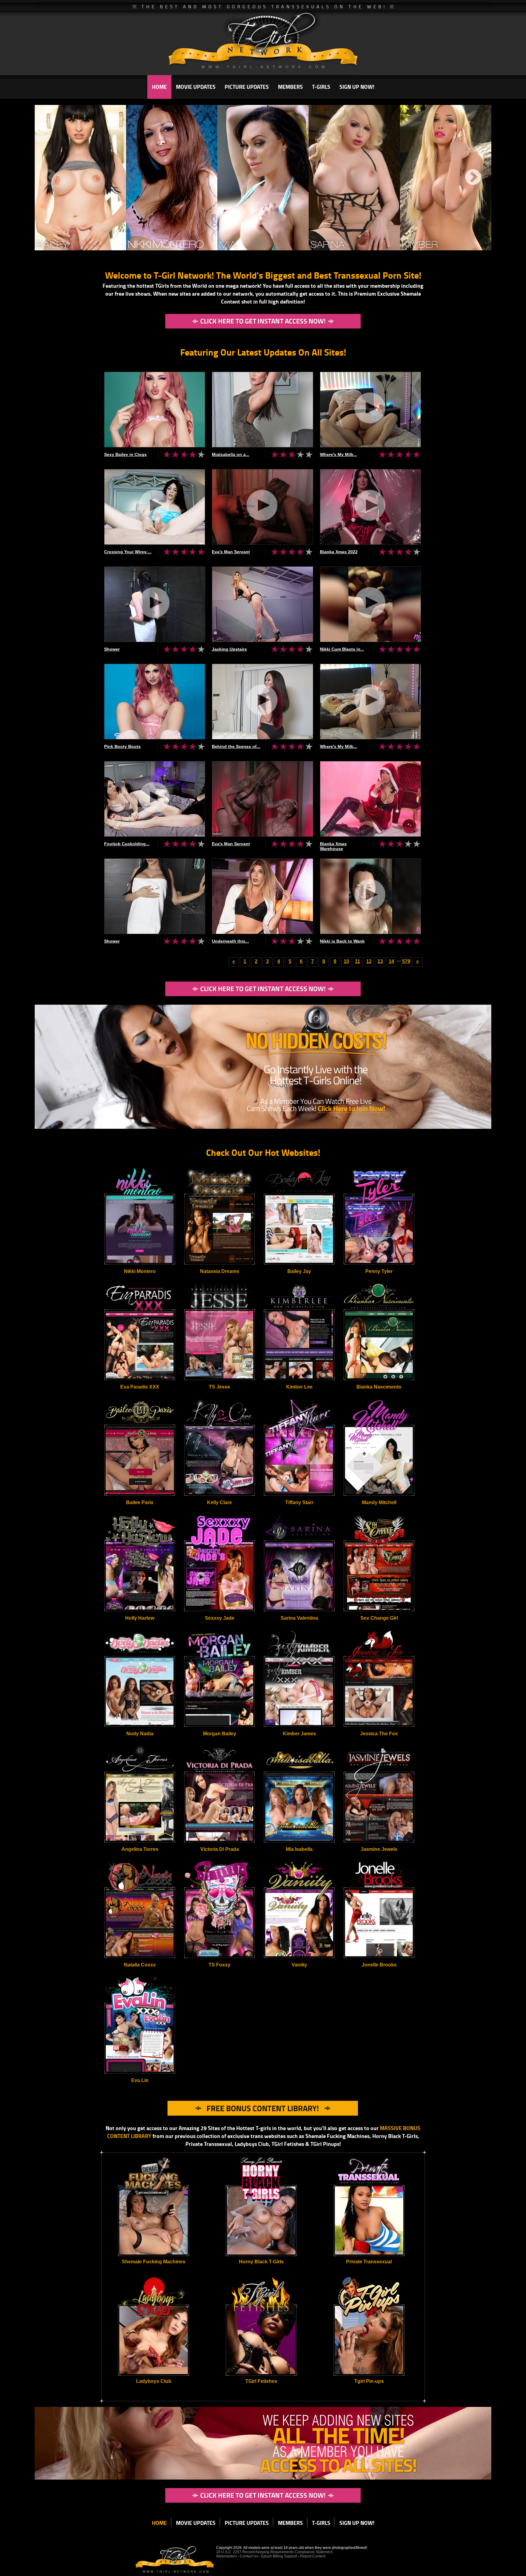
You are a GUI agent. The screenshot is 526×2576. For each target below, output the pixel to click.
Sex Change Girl (379, 1618)
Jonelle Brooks (379, 1965)
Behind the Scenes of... (236, 746)
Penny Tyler (379, 1271)
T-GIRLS (321, 87)
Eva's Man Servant (231, 552)
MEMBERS (290, 87)
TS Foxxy (219, 1965)
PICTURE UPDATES (247, 87)
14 (391, 961)
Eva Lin (140, 2080)
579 (406, 961)
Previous (48, 178)
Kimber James (299, 1734)
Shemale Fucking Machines (154, 2262)
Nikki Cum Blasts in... (342, 649)
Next (473, 178)
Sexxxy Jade (220, 1618)
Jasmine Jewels (379, 1849)
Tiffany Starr (299, 1502)
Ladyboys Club (154, 2381)
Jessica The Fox (379, 1734)
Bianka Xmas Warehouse (333, 846)
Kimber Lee (299, 1387)
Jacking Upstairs (229, 649)
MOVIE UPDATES (196, 87)
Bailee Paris (140, 1502)
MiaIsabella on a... (231, 454)
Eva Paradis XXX (140, 1387)
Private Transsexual (369, 2262)
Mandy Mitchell (379, 1502)
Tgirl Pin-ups (369, 2381)
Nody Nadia (140, 1734)
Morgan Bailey (220, 1734)
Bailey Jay (299, 1271)
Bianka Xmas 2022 (339, 552)
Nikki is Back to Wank (342, 941)
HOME (159, 87)
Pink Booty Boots (122, 746)
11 (358, 961)
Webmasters (226, 2556)
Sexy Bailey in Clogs (125, 454)
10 (346, 961)
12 (369, 961)
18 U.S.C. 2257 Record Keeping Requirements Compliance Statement (274, 2552)
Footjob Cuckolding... (127, 844)
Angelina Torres (140, 1849)
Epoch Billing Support (280, 2556)
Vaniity (299, 1965)
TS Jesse (219, 1387)
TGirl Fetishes (261, 2381)
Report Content (313, 2556)
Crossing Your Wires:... (128, 552)
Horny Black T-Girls (261, 2262)
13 (380, 961)
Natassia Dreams (220, 1271)
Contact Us (249, 2556)
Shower (112, 649)
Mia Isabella (299, 1849)
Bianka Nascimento (379, 1387)
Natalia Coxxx (140, 1965)
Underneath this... (230, 941)
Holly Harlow (140, 1618)
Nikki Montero (140, 1271)
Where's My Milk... (338, 454)
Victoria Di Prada (220, 1849)
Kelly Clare (219, 1502)
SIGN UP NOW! (357, 87)
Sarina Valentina (299, 1618)
